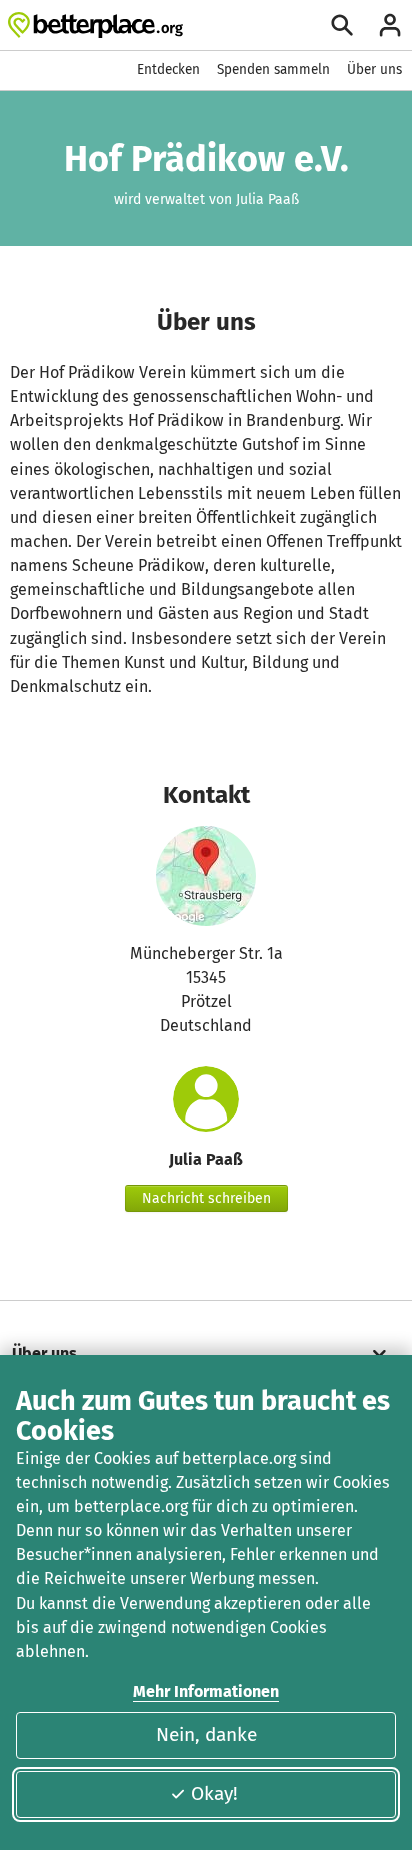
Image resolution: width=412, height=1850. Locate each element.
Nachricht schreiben (206, 1198)
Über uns (374, 69)
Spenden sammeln (273, 69)
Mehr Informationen (206, 1691)
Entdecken (168, 69)
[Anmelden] (390, 25)
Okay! (214, 1793)
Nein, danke (206, 1734)
